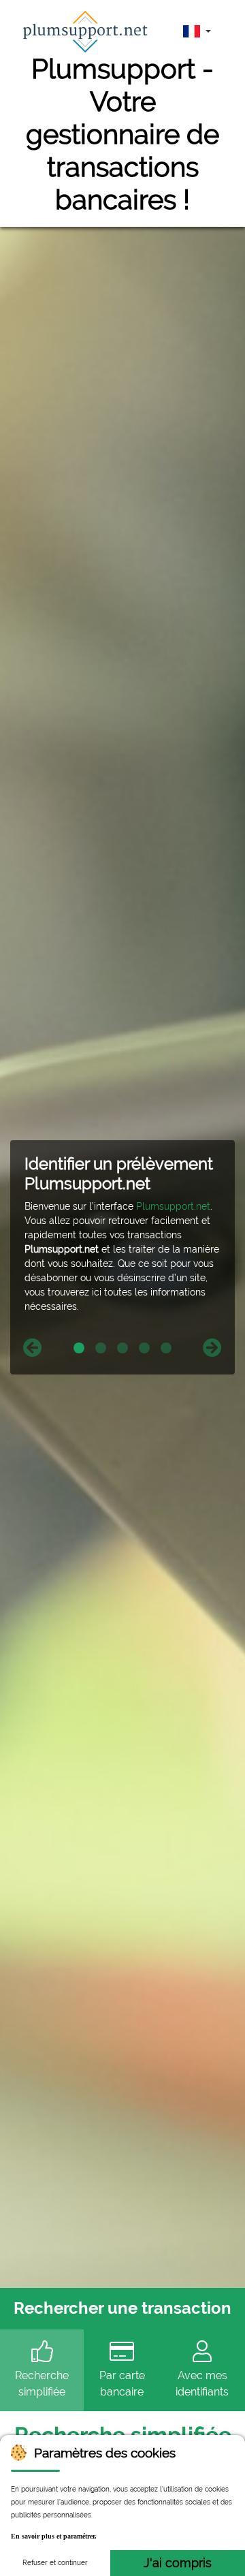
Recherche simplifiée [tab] (42, 2384)
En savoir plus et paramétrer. (54, 2536)
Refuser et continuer (55, 2563)
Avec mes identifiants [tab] (202, 2384)
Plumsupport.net (173, 1206)
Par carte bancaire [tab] (122, 2384)
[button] (32, 1348)
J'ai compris (178, 2563)
